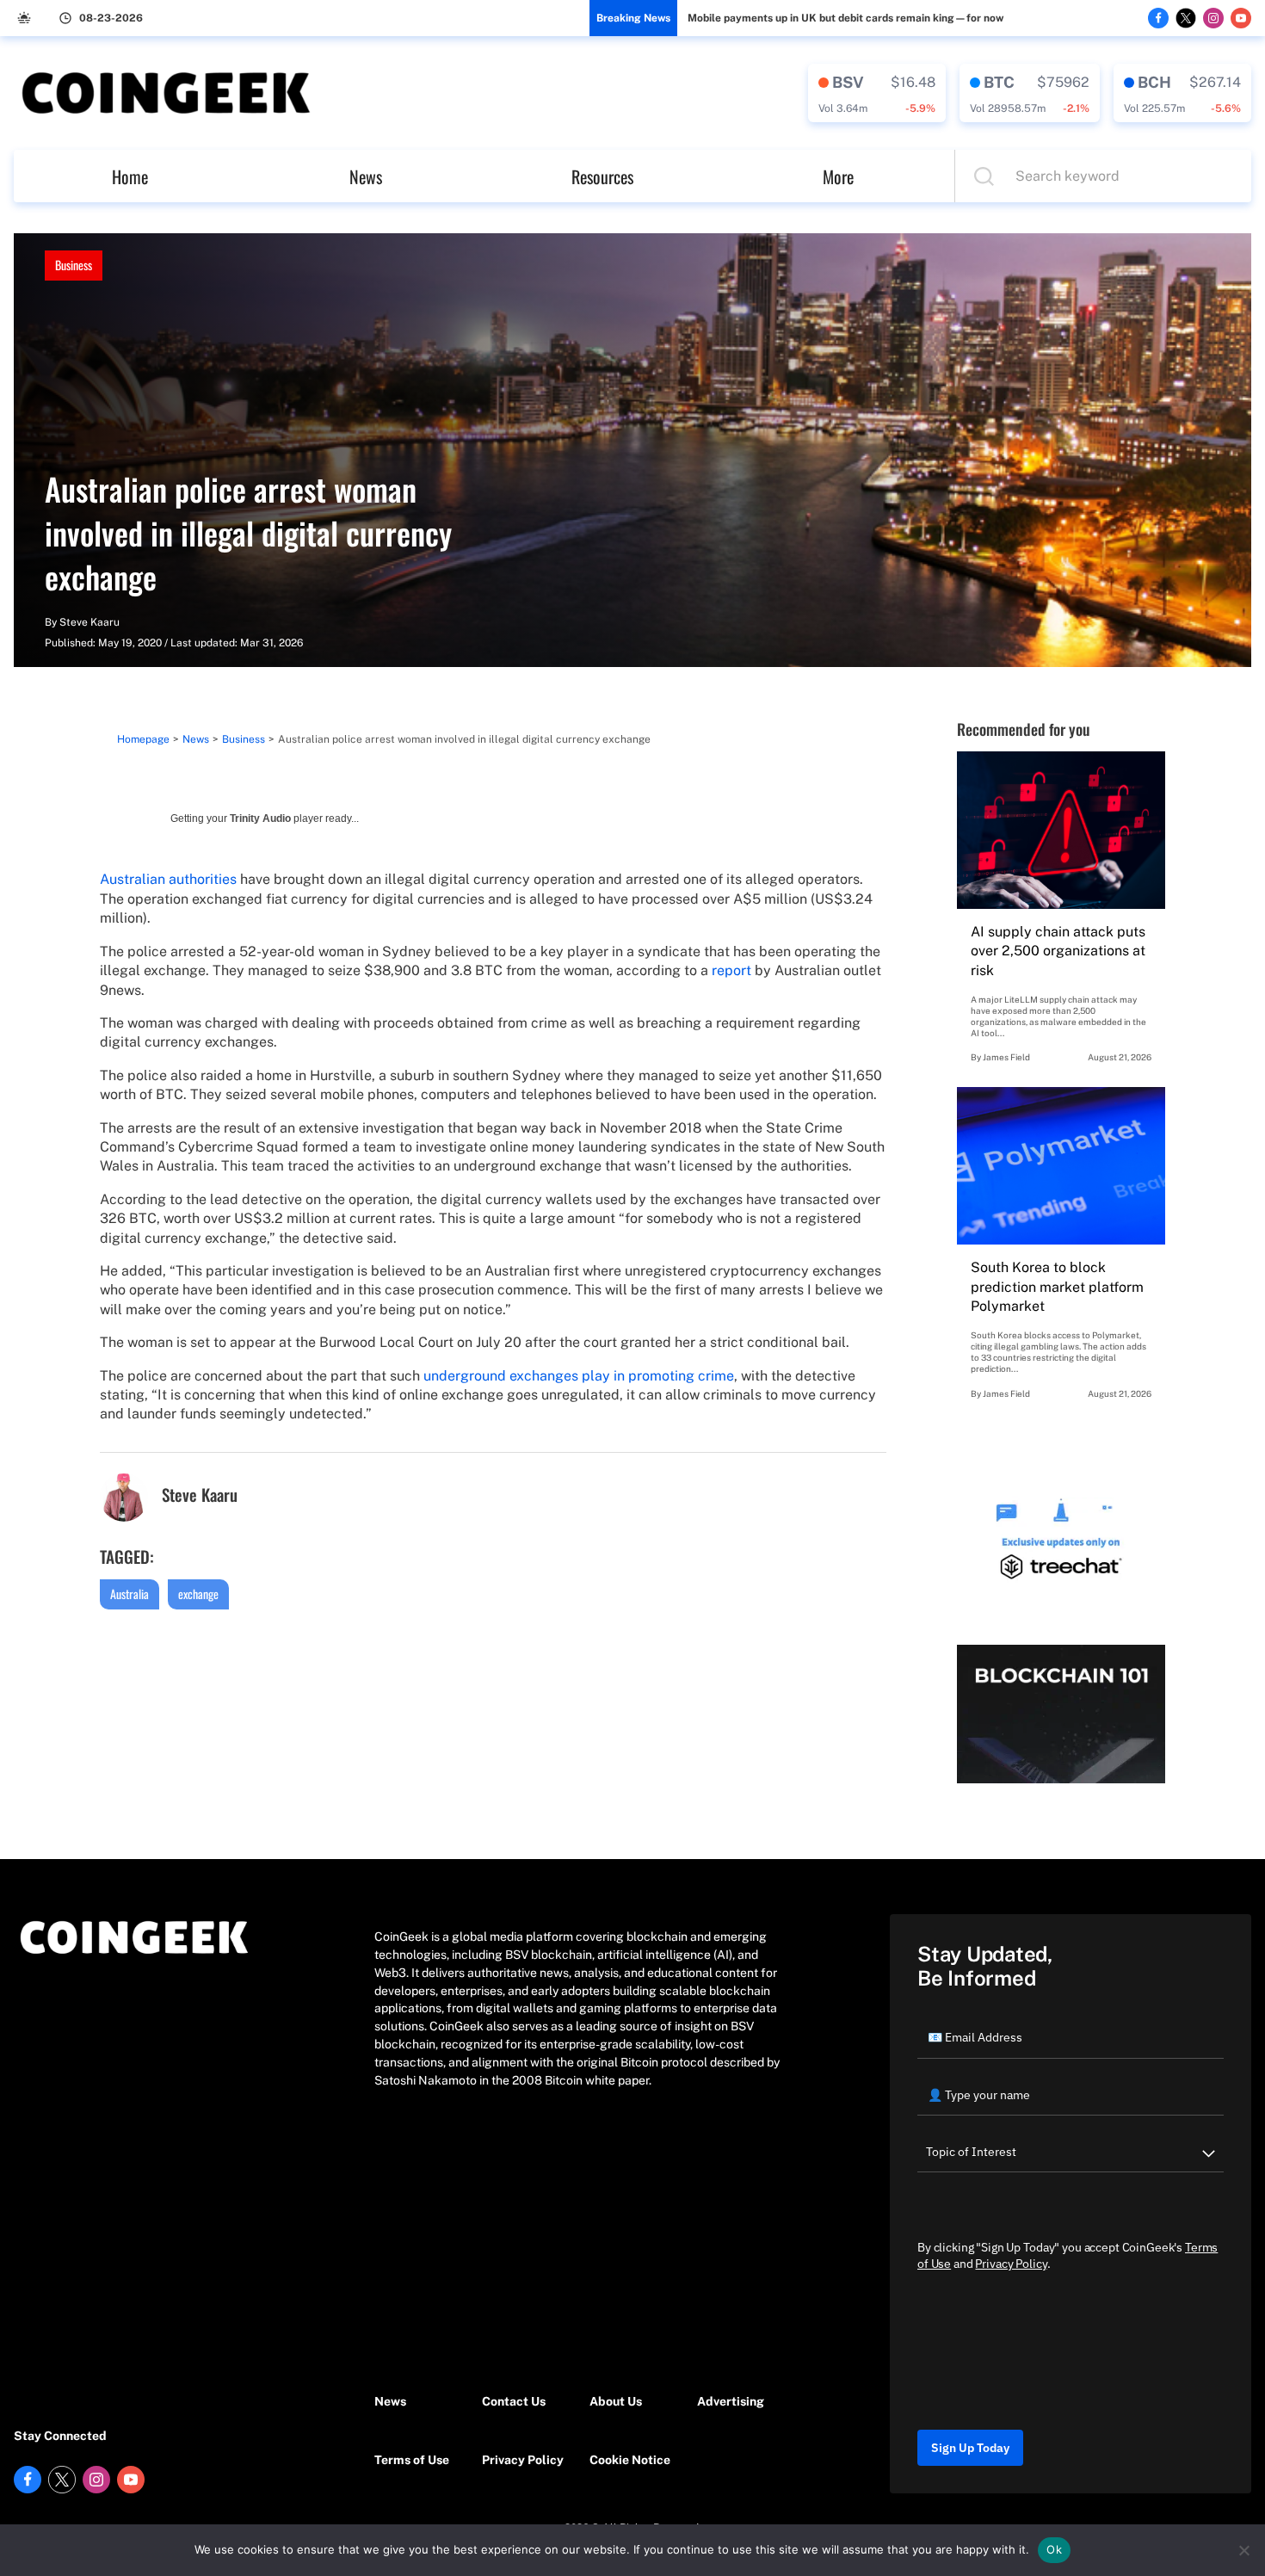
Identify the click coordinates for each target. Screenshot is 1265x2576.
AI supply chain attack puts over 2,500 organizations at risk (1058, 951)
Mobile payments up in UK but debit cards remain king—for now (845, 18)
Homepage (143, 739)
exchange (198, 1594)
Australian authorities (168, 879)
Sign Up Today (970, 2448)
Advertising (731, 2401)
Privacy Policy (523, 2460)
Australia (130, 1594)
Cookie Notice (630, 2460)
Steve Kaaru (89, 622)
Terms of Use (412, 2460)
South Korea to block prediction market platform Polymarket (1057, 1287)
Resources (602, 176)
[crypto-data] (877, 93)
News (366, 176)
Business (74, 265)
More (838, 176)
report (731, 970)
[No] (1243, 2550)
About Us (616, 2401)
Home (130, 176)
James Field (1006, 1057)
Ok (1054, 2549)
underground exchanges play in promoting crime (579, 1376)
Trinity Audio (260, 819)
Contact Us (514, 2401)
